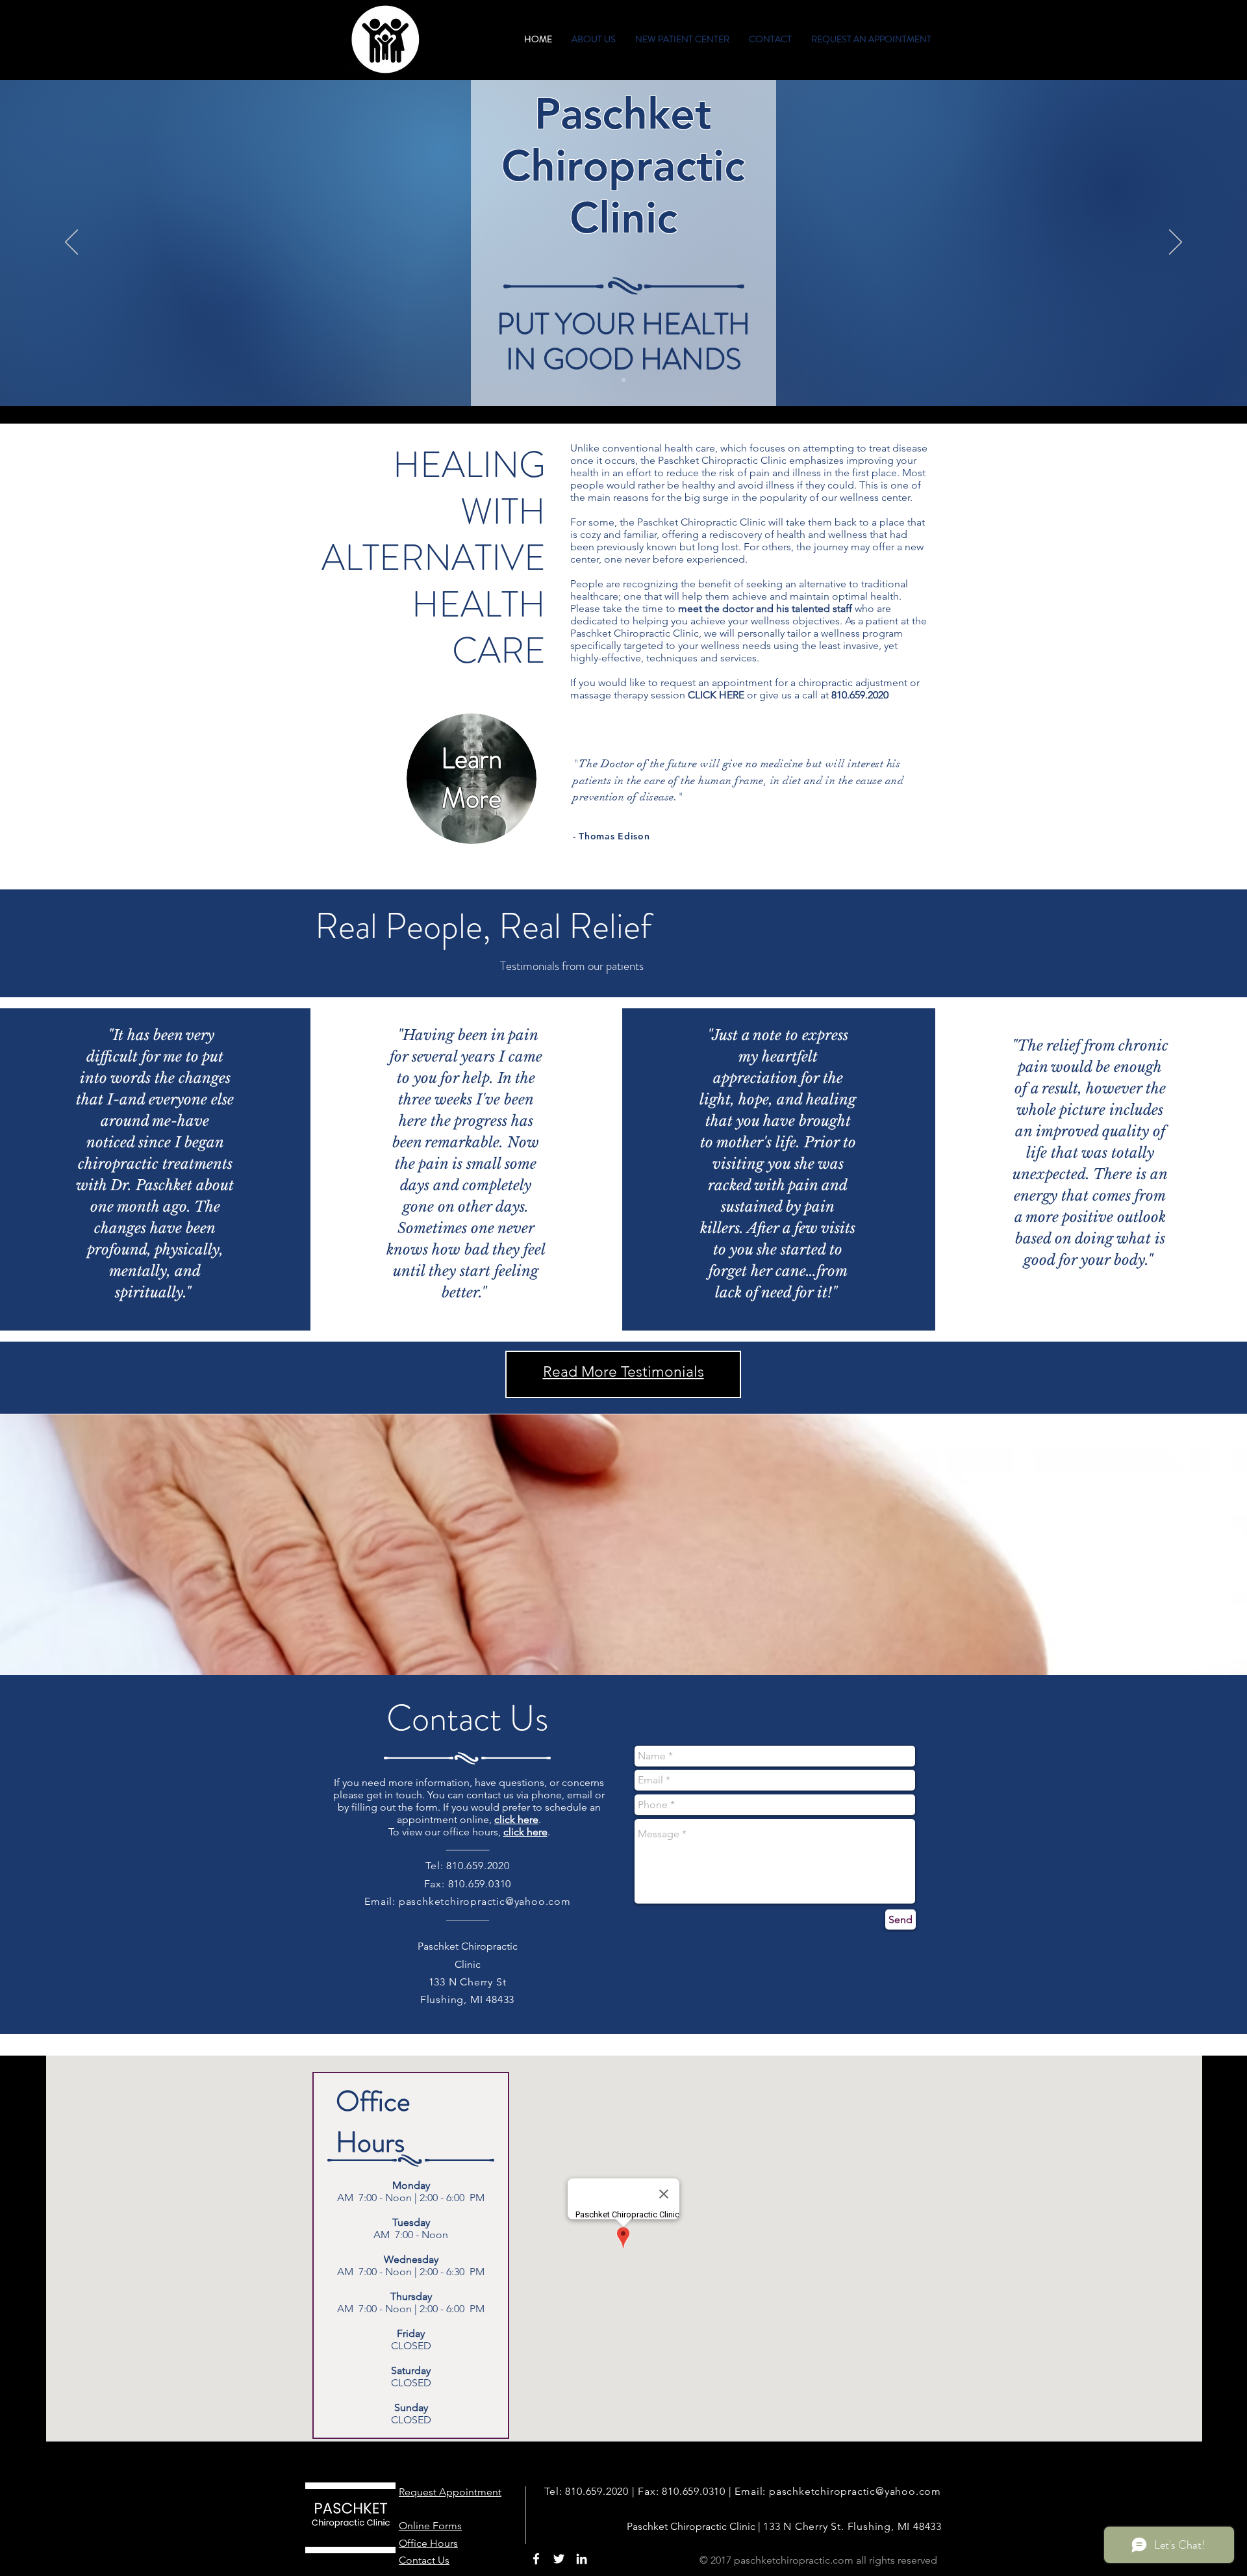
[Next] (1176, 243)
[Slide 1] (623, 380)
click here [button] (516, 1819)
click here (525, 1832)
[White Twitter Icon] (559, 2559)
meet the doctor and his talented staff (765, 608)
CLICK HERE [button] (716, 695)
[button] (594, 39)
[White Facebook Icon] (536, 2559)
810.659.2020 (860, 695)
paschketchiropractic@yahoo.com (485, 1901)
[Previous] (71, 243)
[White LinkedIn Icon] (582, 2559)
